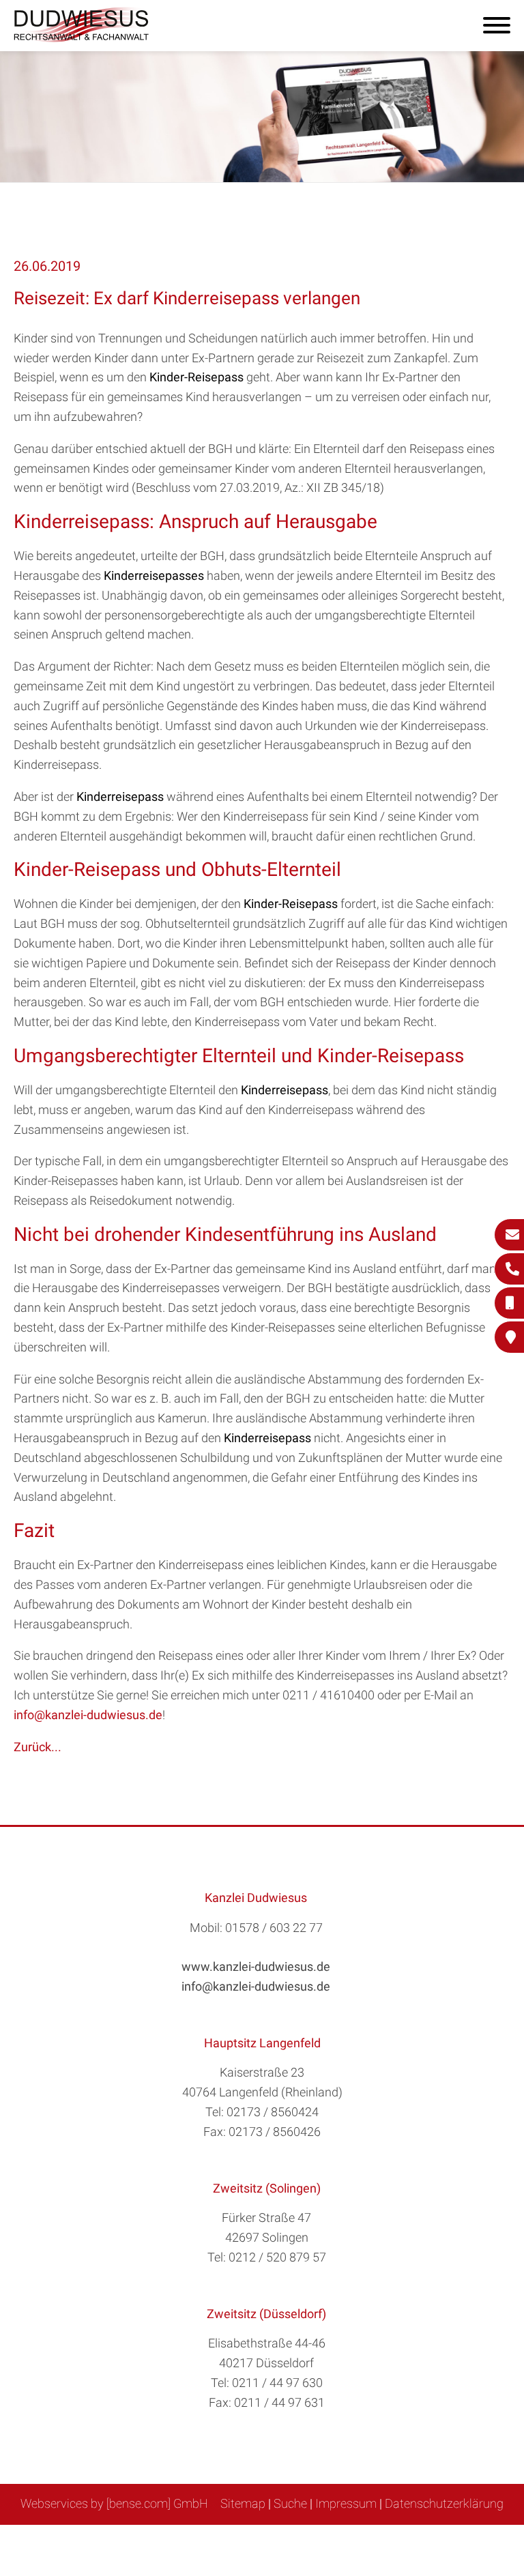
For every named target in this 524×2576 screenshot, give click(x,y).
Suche (290, 2503)
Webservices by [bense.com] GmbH (114, 2503)
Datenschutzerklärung (444, 2503)
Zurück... (38, 1747)
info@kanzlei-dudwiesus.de (88, 1715)
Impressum (346, 2503)
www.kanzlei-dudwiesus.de (256, 1966)
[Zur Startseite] (82, 38)
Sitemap (243, 2503)
